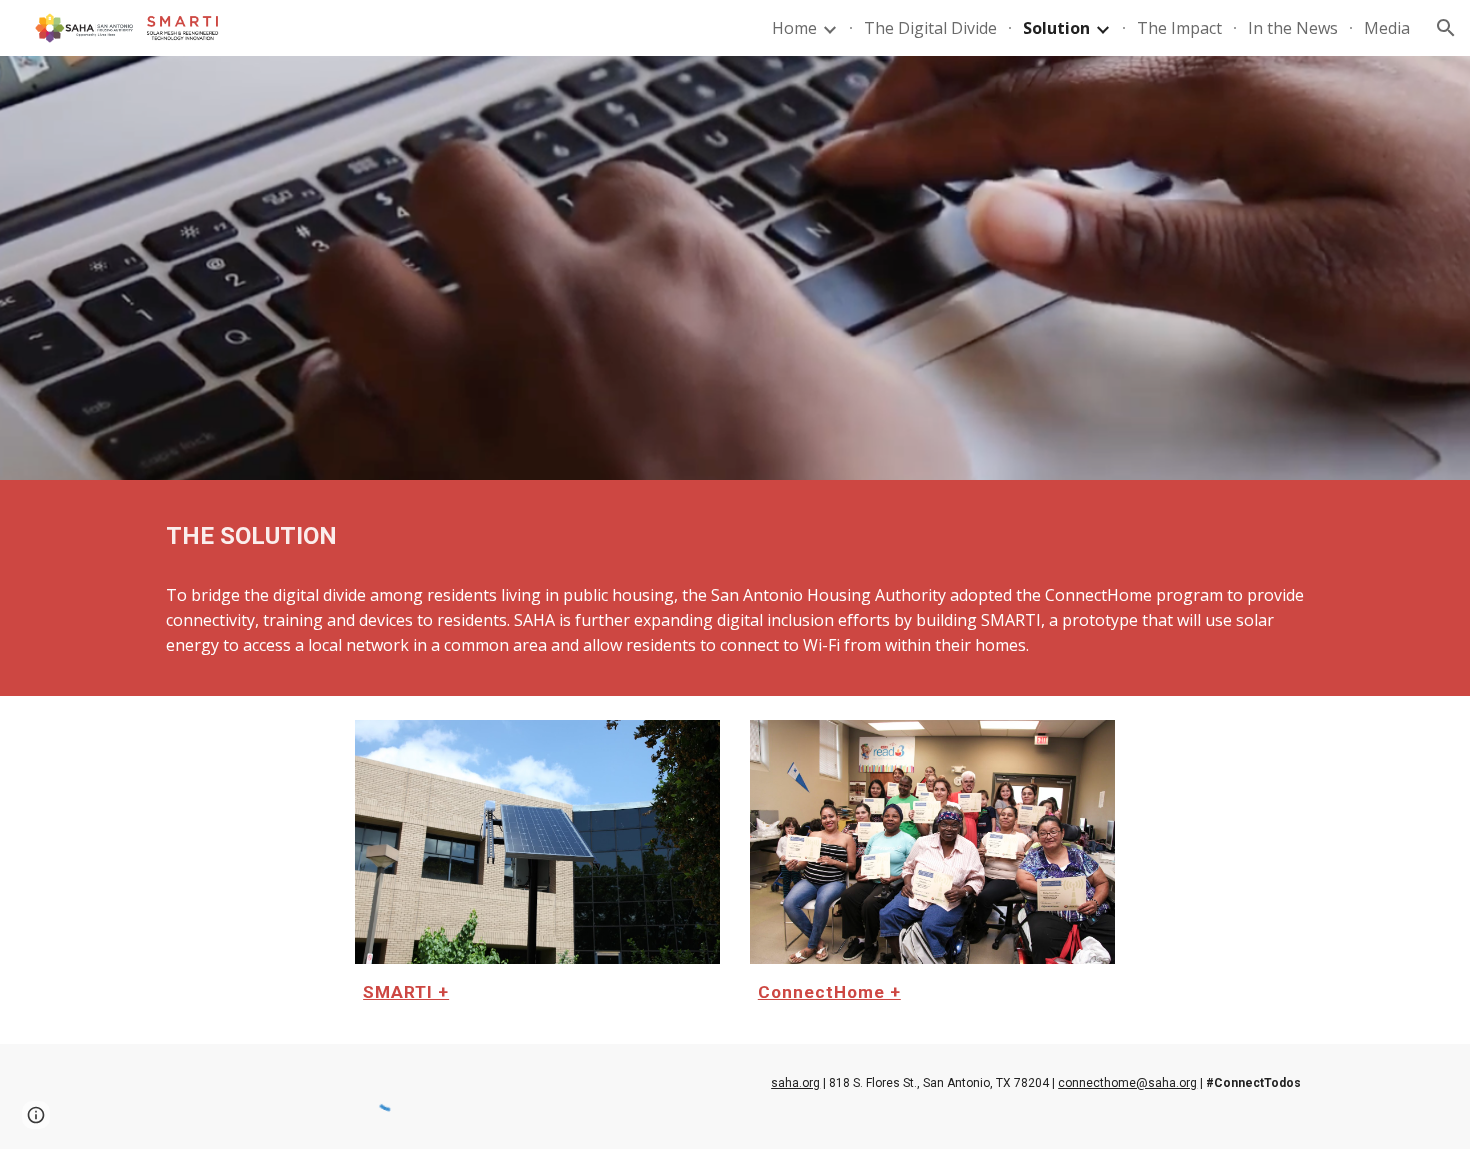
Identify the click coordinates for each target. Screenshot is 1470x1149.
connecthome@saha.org (1127, 1083)
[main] (735, 536)
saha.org (795, 1083)
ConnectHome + (829, 992)
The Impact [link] (1179, 28)
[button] (1446, 28)
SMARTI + (406, 992)
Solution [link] (1056, 28)
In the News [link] (1293, 28)
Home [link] (794, 28)
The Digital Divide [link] (930, 28)
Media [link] (1387, 28)
